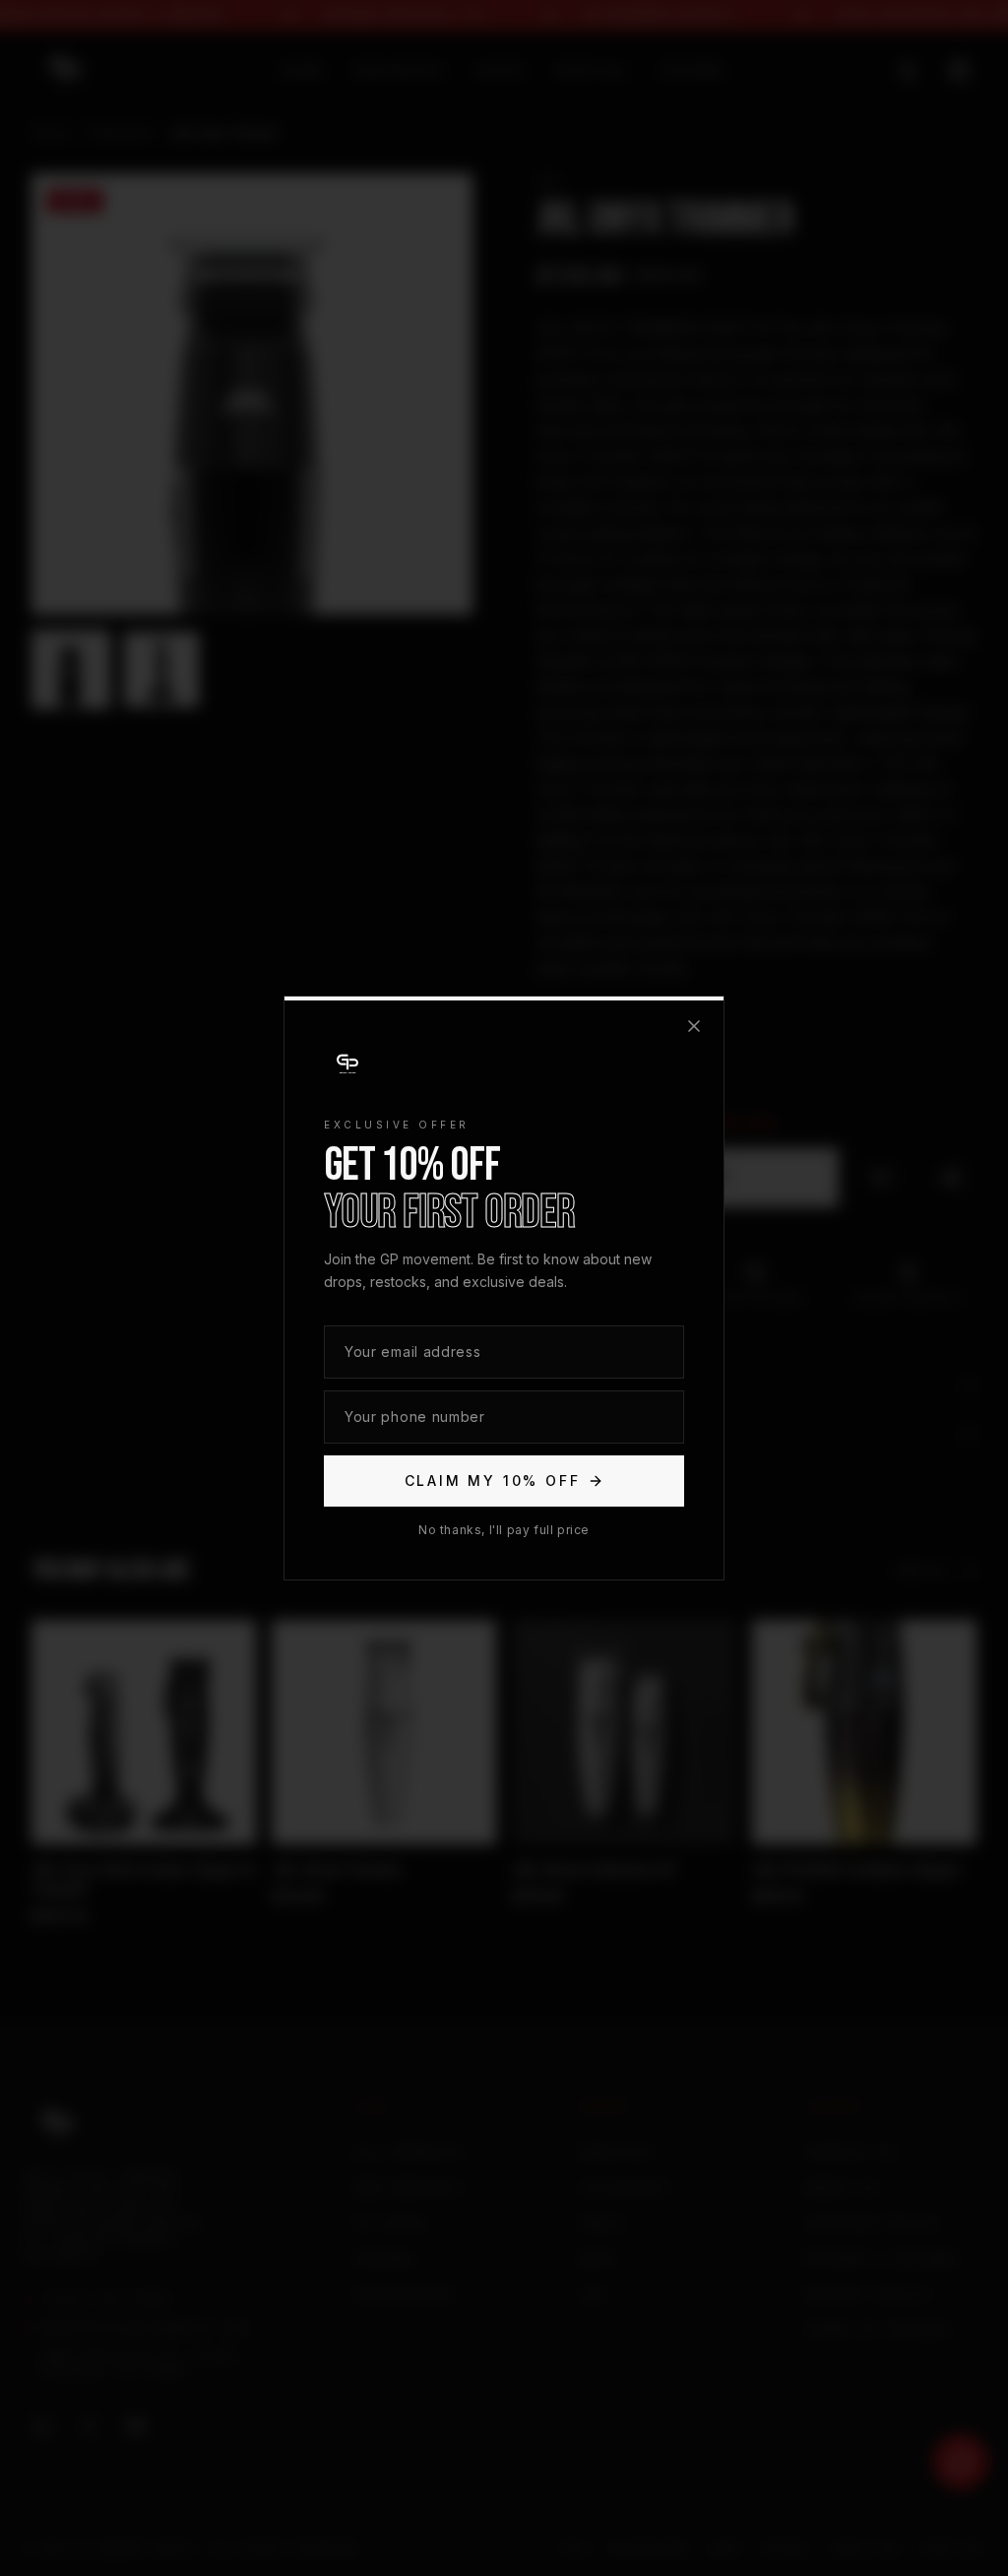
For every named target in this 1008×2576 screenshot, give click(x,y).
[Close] (694, 1026)
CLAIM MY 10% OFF (493, 1481)
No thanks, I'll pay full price (504, 1530)
